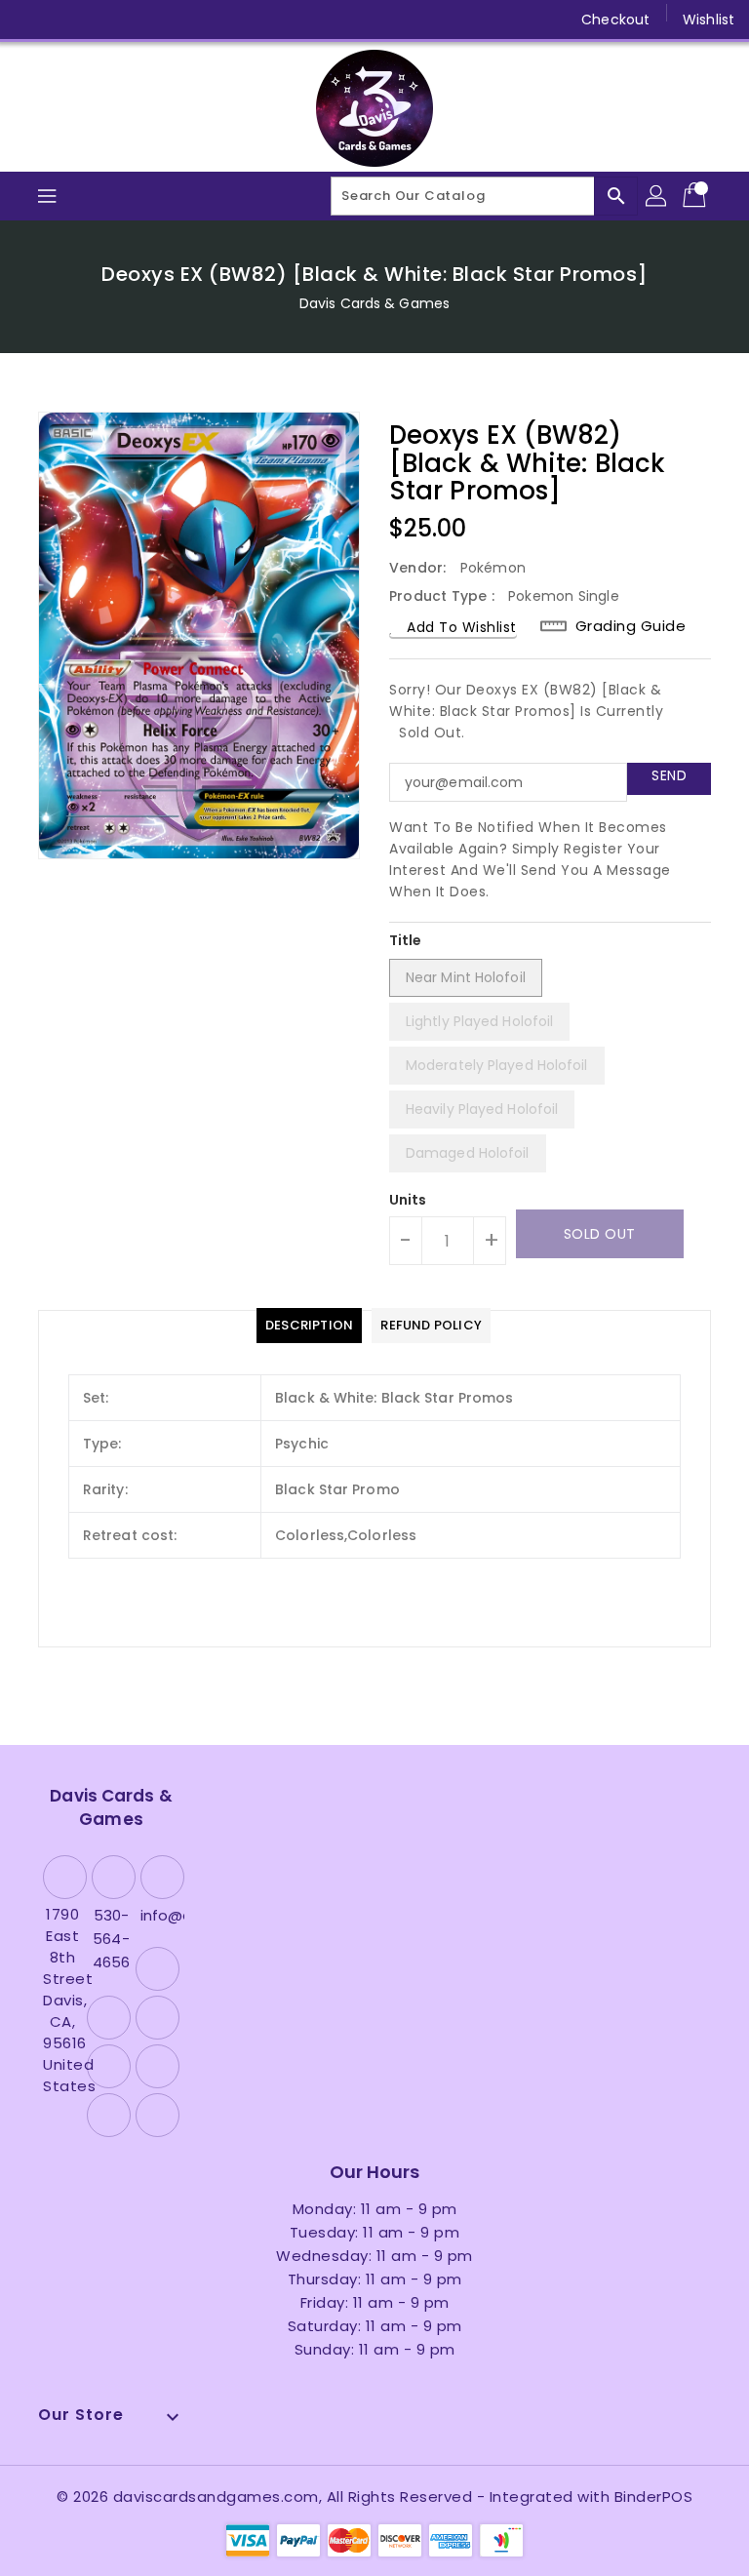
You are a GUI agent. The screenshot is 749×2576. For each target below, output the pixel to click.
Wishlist (709, 20)
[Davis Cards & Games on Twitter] (68, 20)
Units (408, 1200)
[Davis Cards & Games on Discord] (179, 20)
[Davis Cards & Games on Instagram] (105, 20)
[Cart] (696, 196)
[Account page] (657, 196)
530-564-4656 (111, 1939)
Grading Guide (631, 626)
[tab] (309, 1326)
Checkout (615, 20)
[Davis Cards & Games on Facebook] (31, 20)
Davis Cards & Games (374, 303)
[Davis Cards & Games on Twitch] (217, 20)
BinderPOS (654, 2497)
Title (406, 940)
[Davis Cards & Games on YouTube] (142, 20)
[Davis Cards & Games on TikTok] (255, 20)
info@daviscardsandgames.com (160, 1915)
